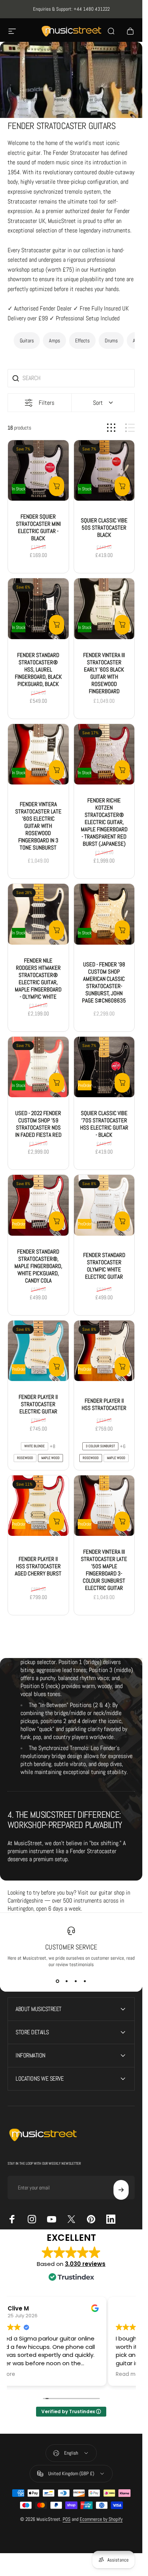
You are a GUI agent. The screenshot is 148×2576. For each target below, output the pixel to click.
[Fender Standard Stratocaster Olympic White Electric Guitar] (104, 1206)
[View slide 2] (67, 1981)
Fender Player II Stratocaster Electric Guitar (38, 1404)
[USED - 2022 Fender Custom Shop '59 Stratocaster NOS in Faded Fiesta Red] (38, 1067)
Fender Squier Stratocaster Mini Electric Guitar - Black (38, 527)
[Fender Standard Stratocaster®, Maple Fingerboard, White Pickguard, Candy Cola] (38, 1206)
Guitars (27, 340)
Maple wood (50, 1458)
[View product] (57, 1367)
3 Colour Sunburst (100, 1446)
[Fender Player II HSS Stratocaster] (104, 1351)
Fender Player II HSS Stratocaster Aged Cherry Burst (38, 1566)
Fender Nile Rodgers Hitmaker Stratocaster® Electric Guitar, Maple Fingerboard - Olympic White (38, 979)
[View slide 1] (58, 1981)
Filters (46, 403)
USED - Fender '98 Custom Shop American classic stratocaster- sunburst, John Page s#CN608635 (104, 982)
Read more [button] (29, 2374)
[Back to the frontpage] (11, 100)
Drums (111, 340)
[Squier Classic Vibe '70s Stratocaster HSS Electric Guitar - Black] (104, 1067)
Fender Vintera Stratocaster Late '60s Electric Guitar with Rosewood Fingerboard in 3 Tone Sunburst (38, 826)
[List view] (130, 428)
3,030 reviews (85, 2264)
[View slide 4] (85, 1981)
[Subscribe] (121, 2190)
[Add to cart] (57, 486)
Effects (82, 340)
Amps (54, 340)
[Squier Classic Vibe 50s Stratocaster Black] (104, 471)
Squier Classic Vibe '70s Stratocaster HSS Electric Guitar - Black (104, 1124)
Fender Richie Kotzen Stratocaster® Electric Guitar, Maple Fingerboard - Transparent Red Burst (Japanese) (104, 822)
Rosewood (25, 1458)
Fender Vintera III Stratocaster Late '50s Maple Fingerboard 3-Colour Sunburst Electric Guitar (104, 1570)
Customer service (71, 1947)
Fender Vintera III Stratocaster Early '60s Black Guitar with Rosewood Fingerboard (104, 673)
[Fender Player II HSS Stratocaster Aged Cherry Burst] (38, 1506)
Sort (98, 403)
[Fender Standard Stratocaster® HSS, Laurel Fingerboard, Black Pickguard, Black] (38, 609)
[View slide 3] (76, 1981)
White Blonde (35, 1446)
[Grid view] (111, 428)
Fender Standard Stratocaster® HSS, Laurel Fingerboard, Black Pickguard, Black (38, 669)
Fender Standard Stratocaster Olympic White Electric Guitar (104, 1266)
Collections (34, 99)
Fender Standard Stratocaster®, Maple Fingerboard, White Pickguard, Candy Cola (38, 1266)
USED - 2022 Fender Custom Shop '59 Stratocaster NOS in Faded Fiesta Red (38, 1124)
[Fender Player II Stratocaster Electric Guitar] (38, 1351)
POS (67, 2519)
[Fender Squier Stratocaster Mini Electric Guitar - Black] (38, 471)
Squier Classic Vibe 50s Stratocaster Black (104, 527)
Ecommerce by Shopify (101, 2519)
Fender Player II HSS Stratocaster (104, 1404)
